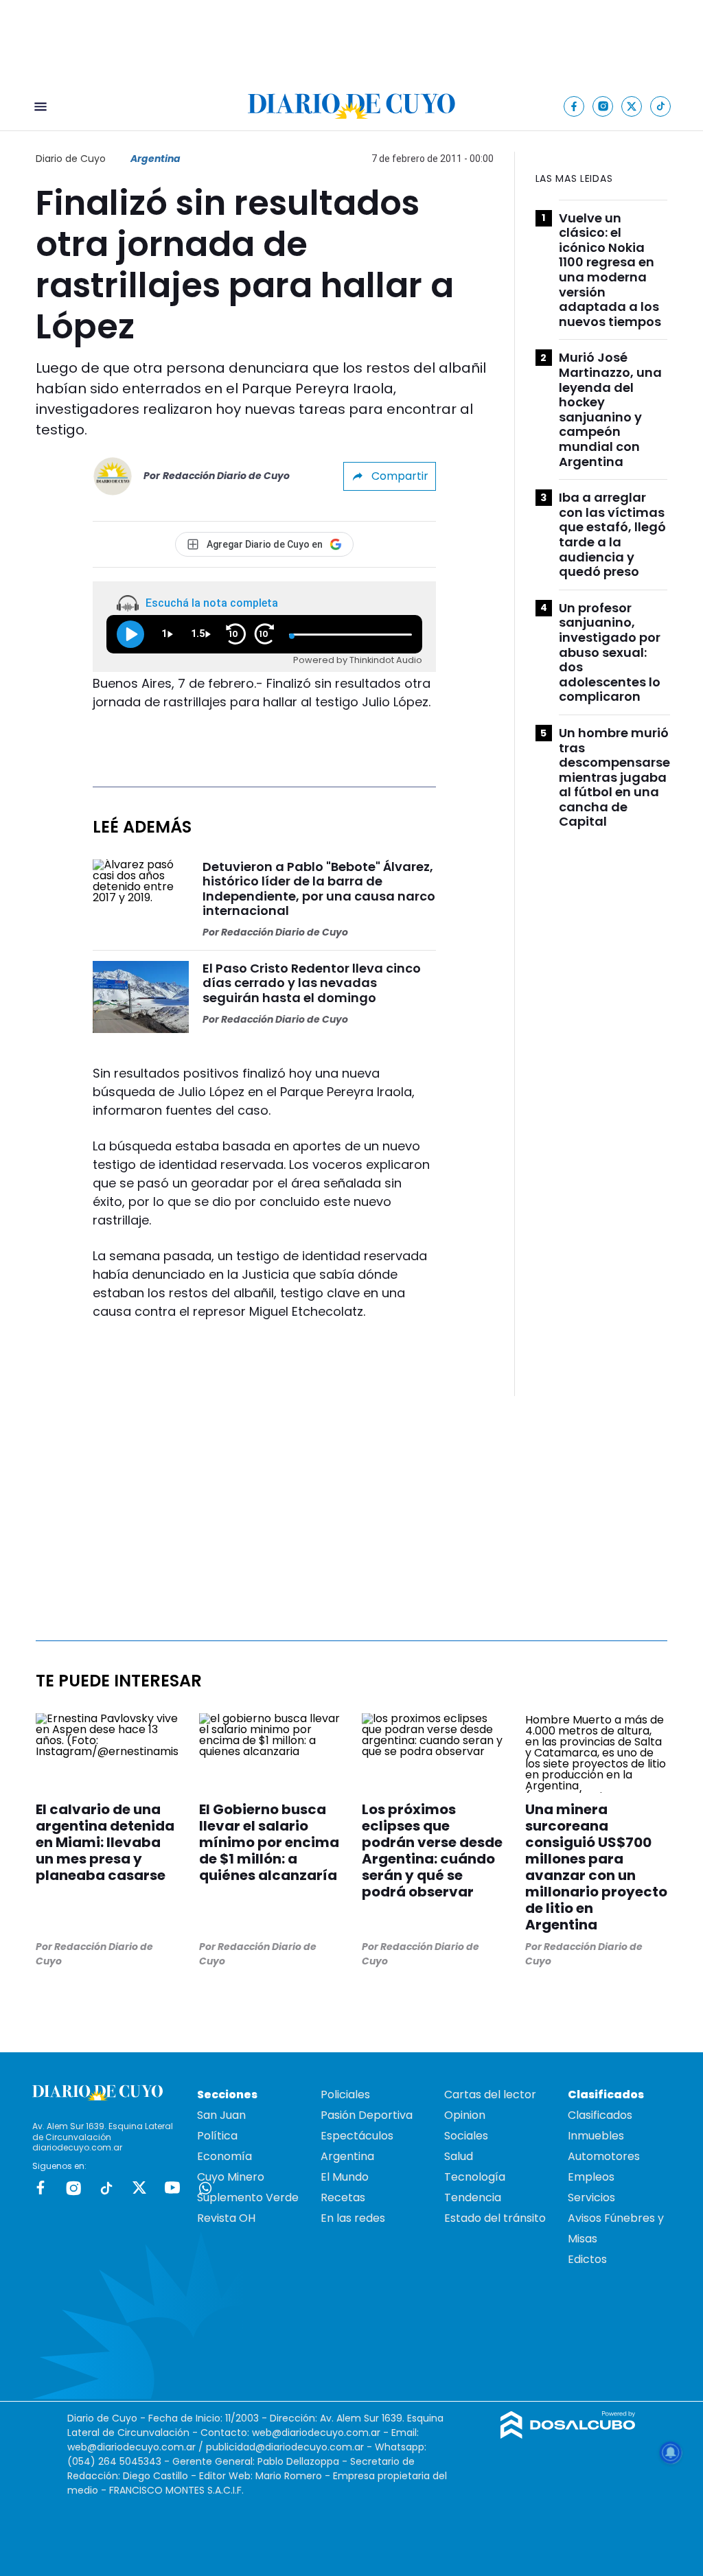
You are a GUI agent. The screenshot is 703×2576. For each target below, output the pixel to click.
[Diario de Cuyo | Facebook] (574, 106)
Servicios (591, 2197)
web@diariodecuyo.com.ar (316, 2433)
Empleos (591, 2177)
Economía (224, 2156)
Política (217, 2136)
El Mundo (345, 2177)
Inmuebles (596, 2136)
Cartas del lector (490, 2095)
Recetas (343, 2197)
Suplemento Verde (248, 2197)
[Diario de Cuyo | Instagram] (603, 106)
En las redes (353, 2218)
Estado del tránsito (495, 2218)
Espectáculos (357, 2136)
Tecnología (475, 2177)
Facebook (41, 2188)
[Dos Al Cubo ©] (568, 2435)
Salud (459, 2156)
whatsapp (205, 2188)
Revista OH (226, 2218)
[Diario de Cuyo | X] (632, 106)
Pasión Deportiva (367, 2115)
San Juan (221, 2115)
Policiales (345, 2095)
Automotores (604, 2156)
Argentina (155, 159)
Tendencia (473, 2197)
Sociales (466, 2136)
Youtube (172, 2188)
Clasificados (600, 2115)
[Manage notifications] (671, 2452)
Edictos (587, 2259)
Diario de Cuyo (71, 159)
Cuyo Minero (231, 2177)
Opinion (465, 2115)
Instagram (73, 2188)
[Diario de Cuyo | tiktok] (661, 106)
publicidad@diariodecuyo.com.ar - (290, 2447)
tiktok (106, 2188)
